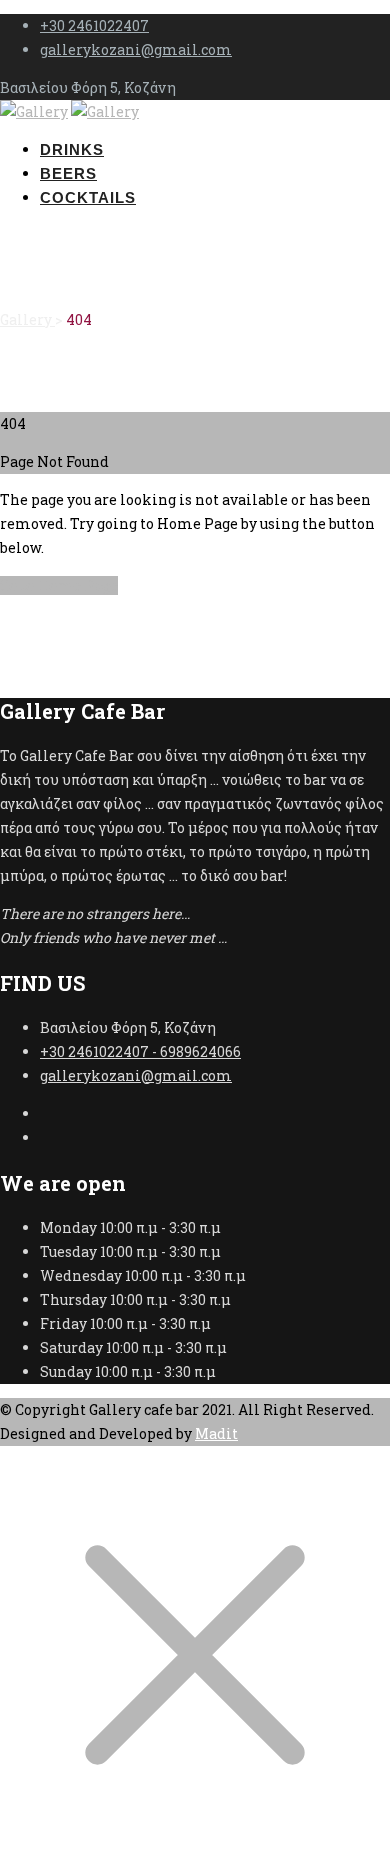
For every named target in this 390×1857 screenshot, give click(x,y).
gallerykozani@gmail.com (136, 49)
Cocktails (88, 197)
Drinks (72, 149)
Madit (216, 1433)
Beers (68, 173)
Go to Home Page (59, 585)
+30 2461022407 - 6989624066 (140, 1051)
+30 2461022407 (94, 25)
